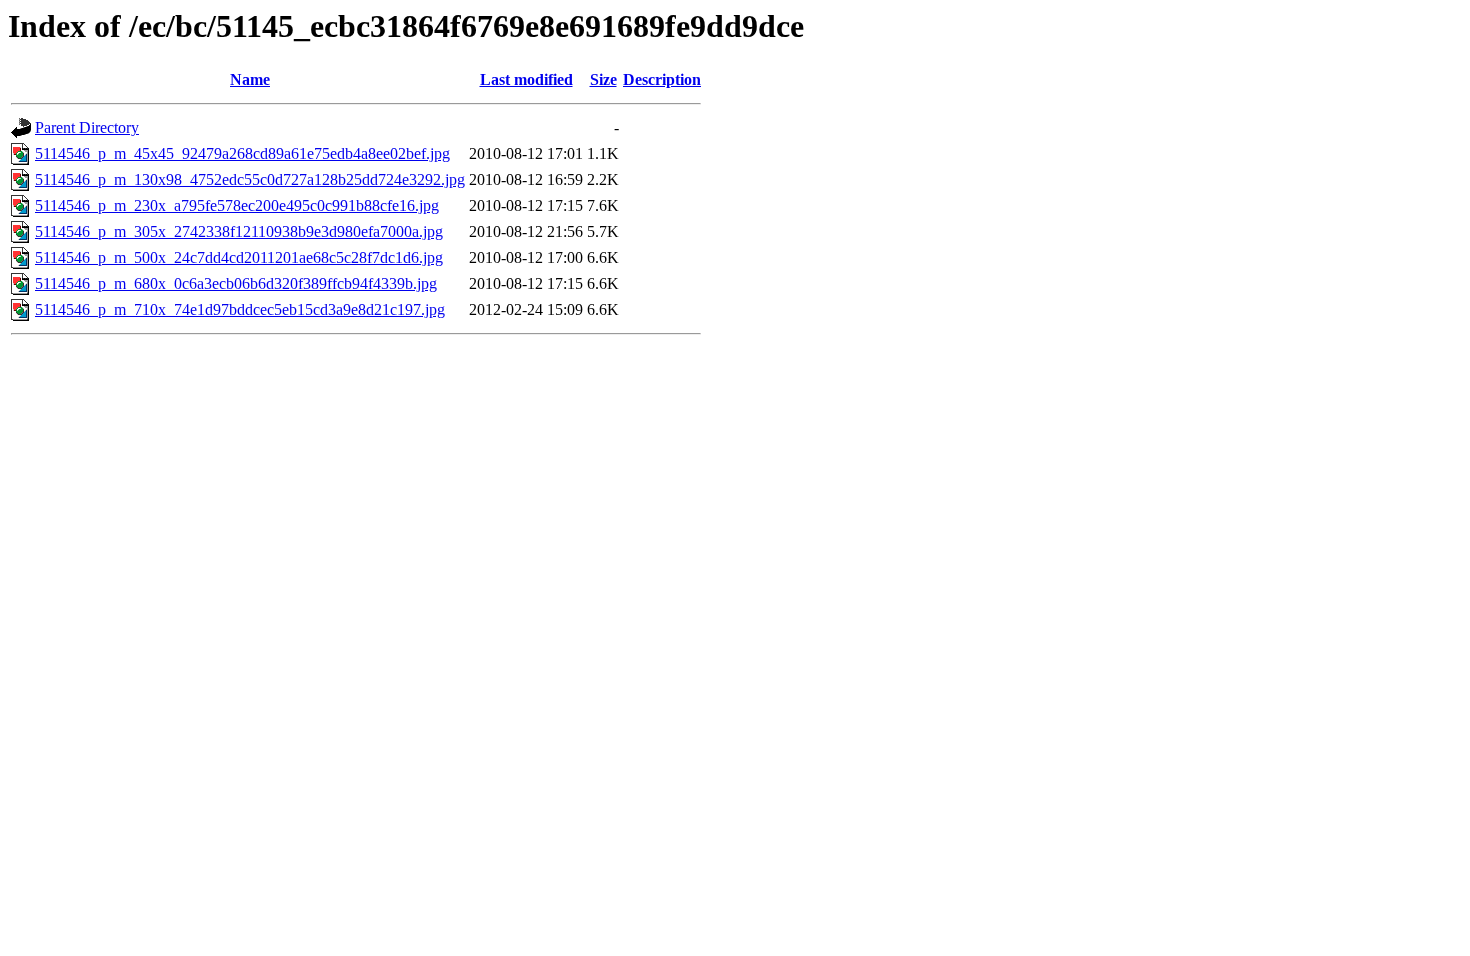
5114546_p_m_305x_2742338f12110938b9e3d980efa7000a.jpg (239, 231)
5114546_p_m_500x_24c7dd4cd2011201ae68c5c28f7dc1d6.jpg (239, 257)
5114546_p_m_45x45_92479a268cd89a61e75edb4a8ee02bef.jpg (242, 153)
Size (603, 79)
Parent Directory (87, 127)
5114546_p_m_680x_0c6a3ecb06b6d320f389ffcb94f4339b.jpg (236, 283)
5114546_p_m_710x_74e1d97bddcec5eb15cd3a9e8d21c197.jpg (240, 309)
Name (250, 79)
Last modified (526, 79)
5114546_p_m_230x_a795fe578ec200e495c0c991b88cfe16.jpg (237, 205)
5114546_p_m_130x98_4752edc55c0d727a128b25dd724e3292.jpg (250, 179)
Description (662, 79)
